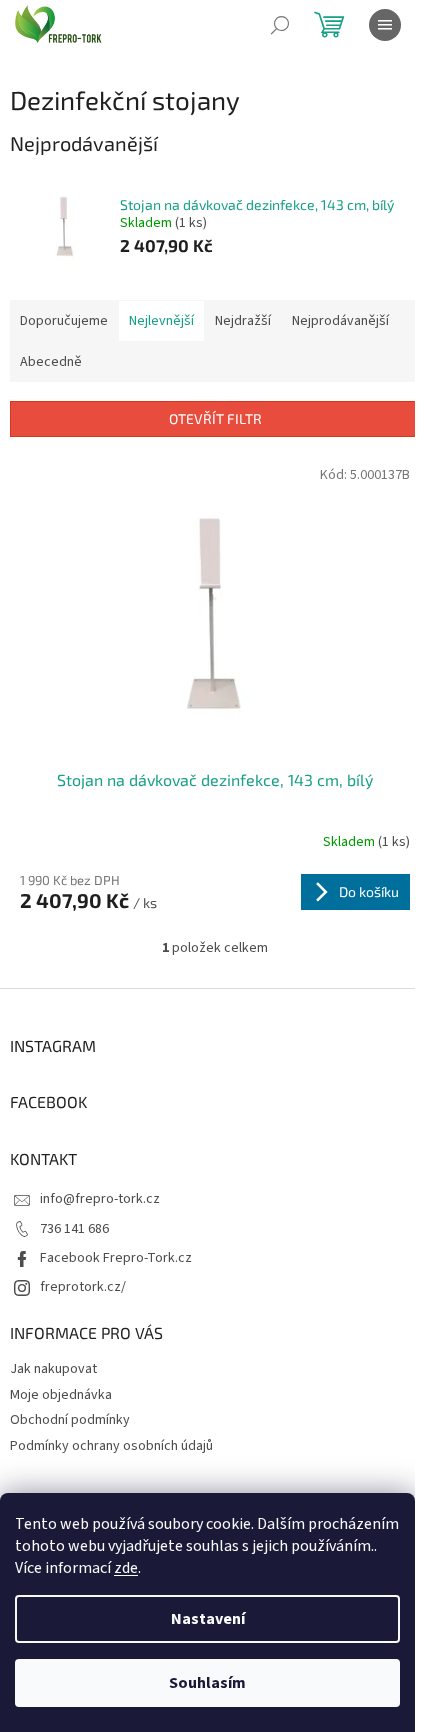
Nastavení (208, 1619)
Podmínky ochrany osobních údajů (111, 1446)
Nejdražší (243, 321)
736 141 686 (74, 1229)
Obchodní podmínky (70, 1420)
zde (126, 1568)
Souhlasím (207, 1683)
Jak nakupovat (53, 1369)
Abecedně (51, 362)
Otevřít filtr (215, 418)
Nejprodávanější (340, 321)
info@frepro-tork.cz (100, 1199)
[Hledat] (280, 25)
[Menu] (385, 25)
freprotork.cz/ (83, 1287)
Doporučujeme (64, 321)
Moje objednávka (61, 1395)
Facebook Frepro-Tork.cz (116, 1258)
